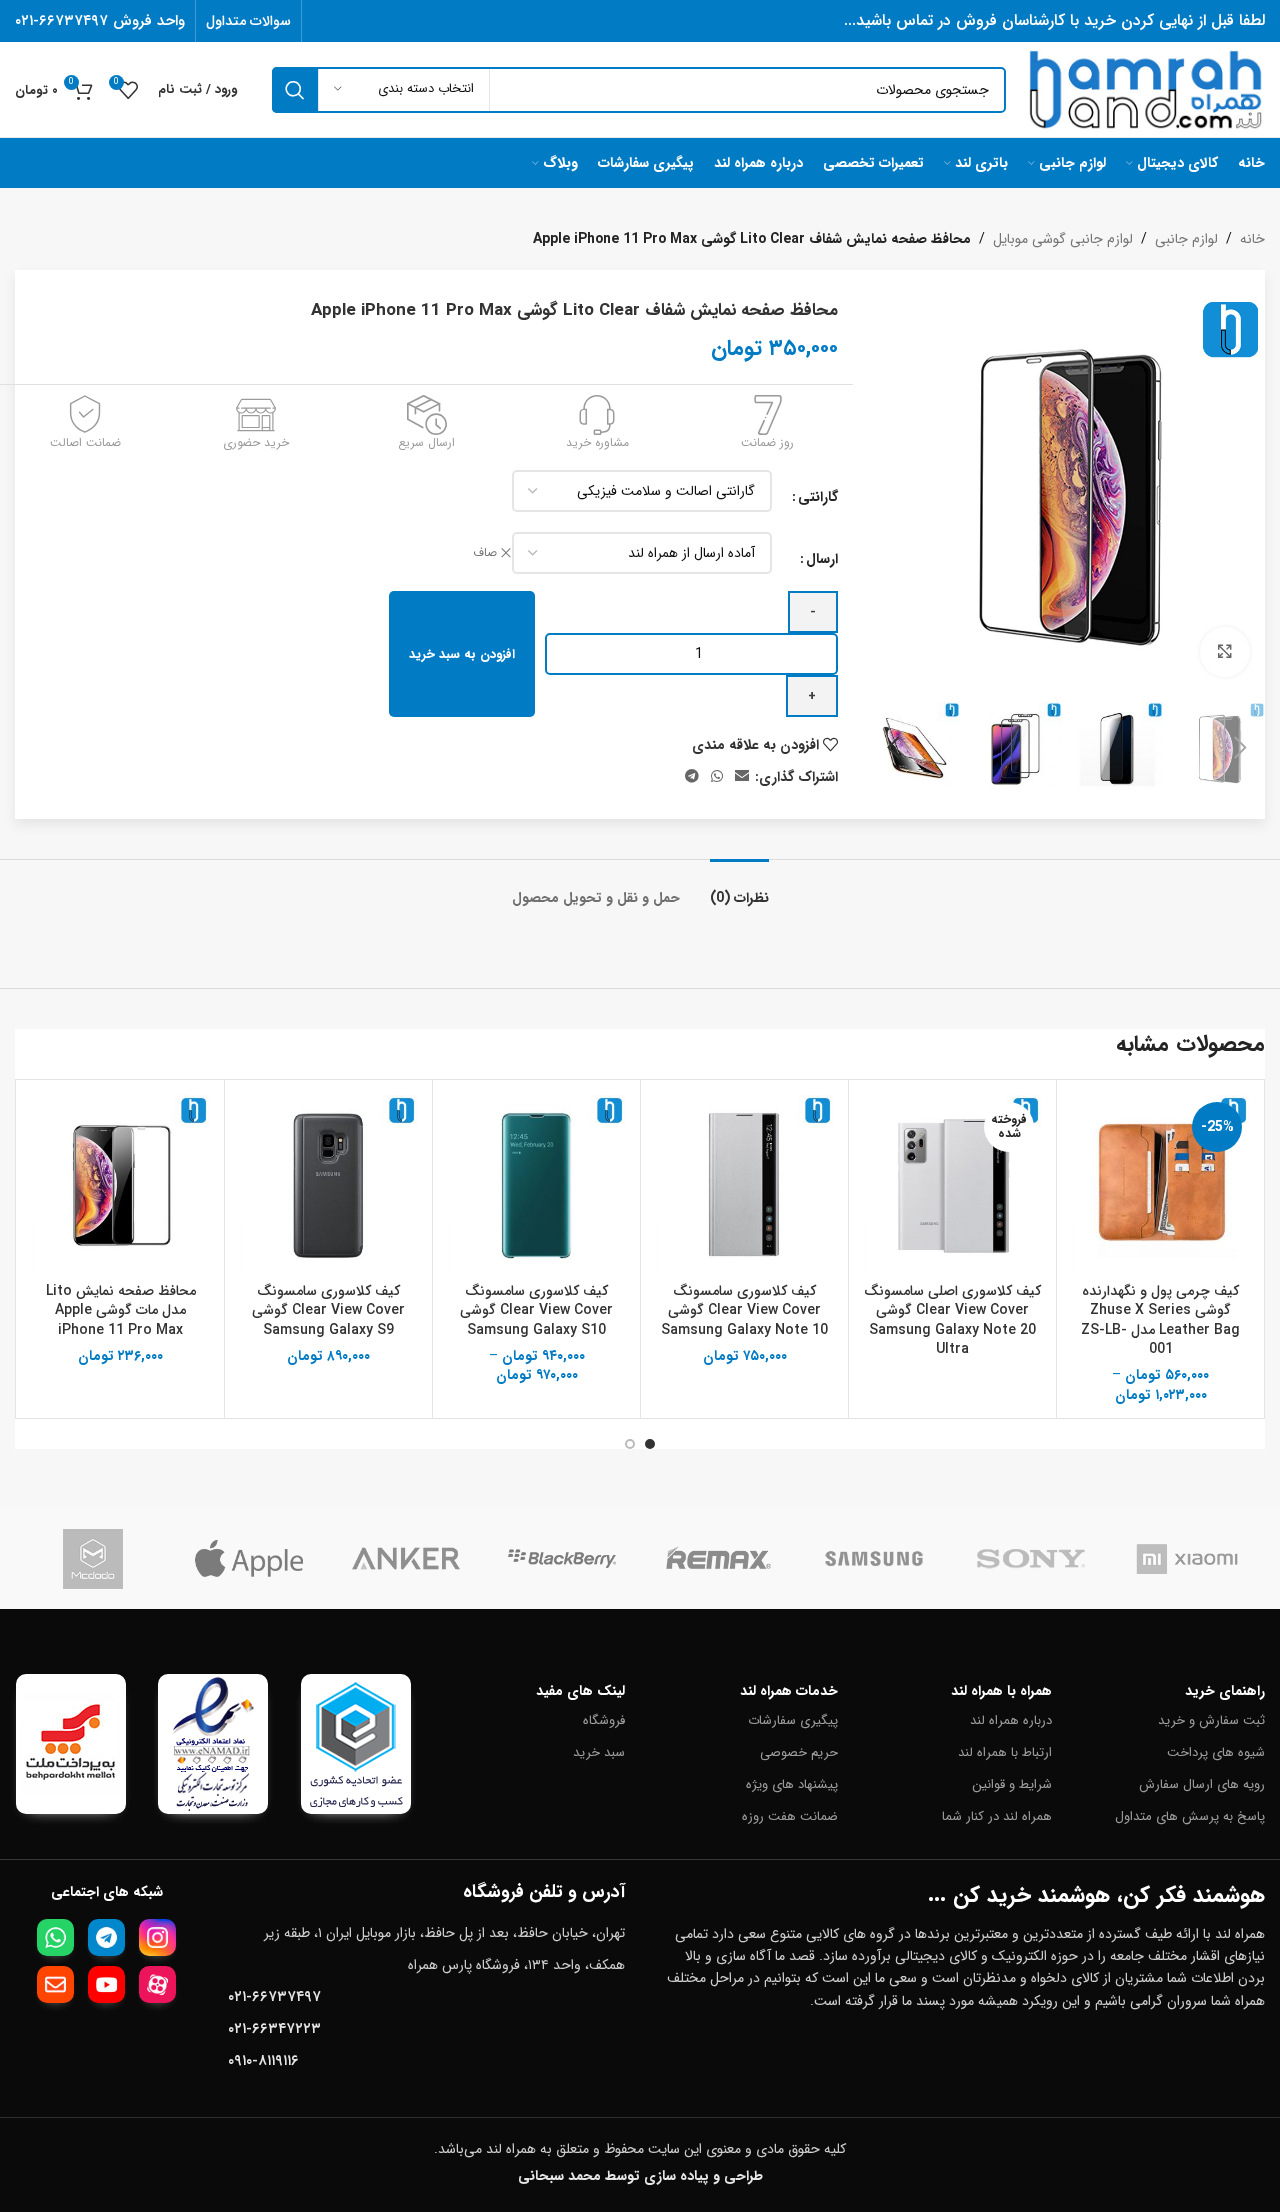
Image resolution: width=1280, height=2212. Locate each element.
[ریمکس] (718, 1559)
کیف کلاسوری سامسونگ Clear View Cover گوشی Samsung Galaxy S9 (328, 1310)
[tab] (739, 888)
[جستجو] (295, 90)
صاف (485, 553)
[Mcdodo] (93, 1559)
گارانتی (818, 497)
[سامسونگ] (874, 1559)
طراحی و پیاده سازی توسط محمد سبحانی (640, 2176)
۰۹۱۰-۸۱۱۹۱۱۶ (263, 2061)
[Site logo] (1145, 89)
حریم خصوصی (799, 1752)
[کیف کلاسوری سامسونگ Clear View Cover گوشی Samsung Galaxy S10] (536, 1183)
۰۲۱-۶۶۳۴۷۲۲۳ (274, 2029)
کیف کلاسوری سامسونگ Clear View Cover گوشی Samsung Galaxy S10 (536, 1310)
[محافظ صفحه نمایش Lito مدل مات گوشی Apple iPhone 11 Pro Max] (120, 1183)
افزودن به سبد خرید (462, 654)
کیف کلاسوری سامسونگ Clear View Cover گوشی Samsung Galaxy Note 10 (744, 1310)
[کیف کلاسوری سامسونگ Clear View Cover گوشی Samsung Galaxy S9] (328, 1183)
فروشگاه (604, 1720)
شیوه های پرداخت (1216, 1752)
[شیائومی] (1187, 1559)
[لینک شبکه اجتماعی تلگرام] (692, 777)
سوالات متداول (248, 21)
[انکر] (406, 1559)
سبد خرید (599, 1752)
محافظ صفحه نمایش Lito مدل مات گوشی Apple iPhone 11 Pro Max (121, 1310)
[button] (1240, 748)
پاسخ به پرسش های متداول (1190, 1816)
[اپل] (249, 1559)
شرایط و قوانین (1011, 1784)
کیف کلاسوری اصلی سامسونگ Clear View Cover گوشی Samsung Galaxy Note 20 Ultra (952, 1320)
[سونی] (1031, 1559)
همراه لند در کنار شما (996, 1816)
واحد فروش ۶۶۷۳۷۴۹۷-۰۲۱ (100, 21)
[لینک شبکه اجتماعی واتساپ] (717, 777)
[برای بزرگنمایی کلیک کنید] (1225, 652)
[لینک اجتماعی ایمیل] (742, 777)
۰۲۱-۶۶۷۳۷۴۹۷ (274, 1997)
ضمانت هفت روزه (790, 1816)
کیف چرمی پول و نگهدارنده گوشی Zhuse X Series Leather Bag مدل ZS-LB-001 (1160, 1320)
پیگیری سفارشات (793, 1720)
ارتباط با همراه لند (1004, 1752)
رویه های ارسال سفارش (1202, 1784)
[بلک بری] (562, 1559)
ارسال (822, 559)
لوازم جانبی (1186, 239)
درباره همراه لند (1010, 1720)
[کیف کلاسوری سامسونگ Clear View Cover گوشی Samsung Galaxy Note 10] (744, 1183)
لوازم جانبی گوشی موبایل (1063, 239)
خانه (1252, 239)
